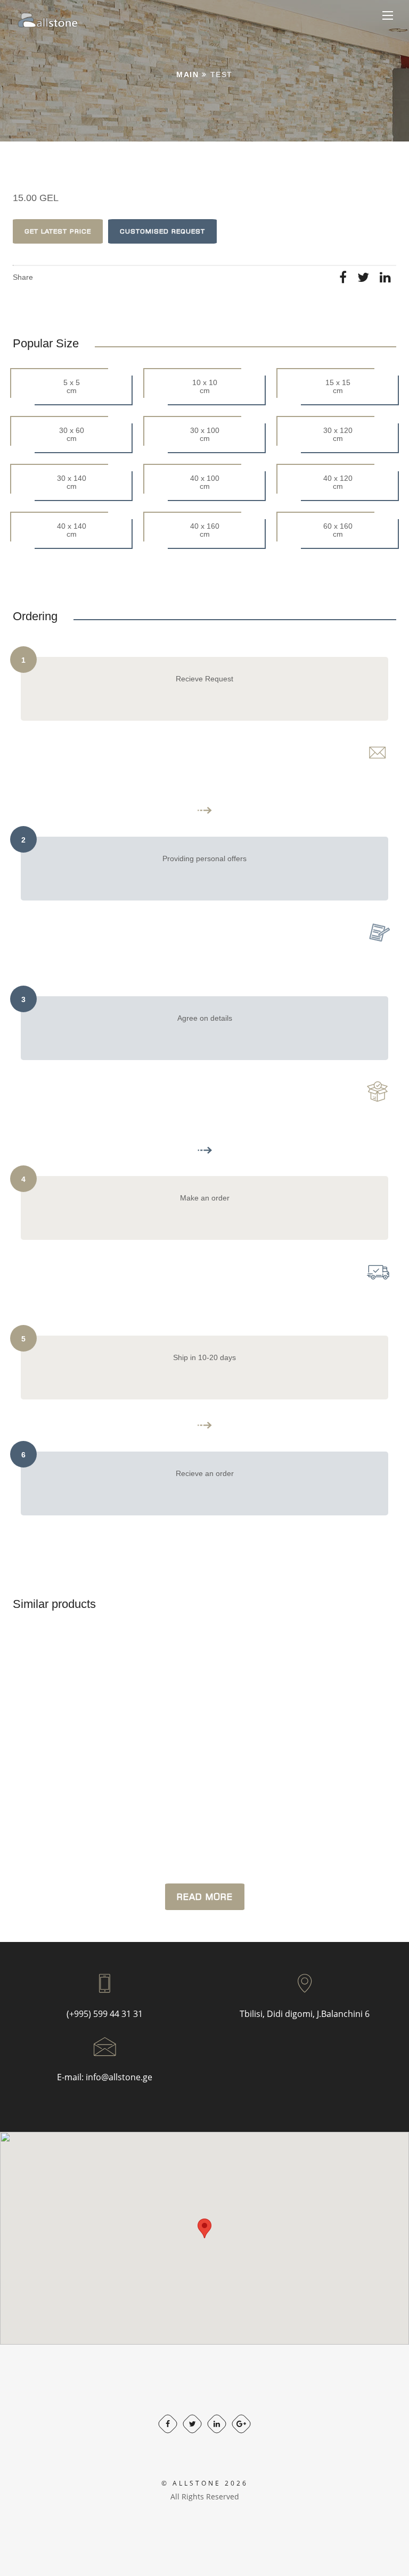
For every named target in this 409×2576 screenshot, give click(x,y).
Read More (205, 1897)
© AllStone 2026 (205, 2483)
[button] (204, 2228)
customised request (162, 231)
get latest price (58, 231)
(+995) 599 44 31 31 (105, 2014)
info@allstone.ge (119, 2077)
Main (187, 74)
